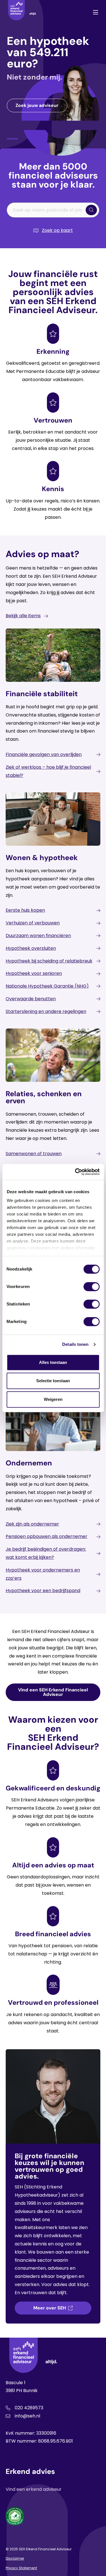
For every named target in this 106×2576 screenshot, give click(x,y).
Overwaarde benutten (31, 999)
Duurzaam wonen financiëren (38, 936)
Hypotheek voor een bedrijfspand (43, 1591)
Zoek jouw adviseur (37, 105)
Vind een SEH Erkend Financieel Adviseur (53, 1692)
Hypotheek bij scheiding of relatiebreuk (49, 961)
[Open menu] (96, 12)
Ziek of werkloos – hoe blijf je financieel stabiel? (48, 771)
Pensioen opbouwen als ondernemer (46, 1536)
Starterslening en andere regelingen (46, 1011)
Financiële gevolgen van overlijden (44, 754)
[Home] (22, 12)
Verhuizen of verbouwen (33, 923)
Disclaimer (15, 2558)
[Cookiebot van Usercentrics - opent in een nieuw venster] (75, 1172)
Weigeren (53, 1399)
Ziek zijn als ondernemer (32, 1524)
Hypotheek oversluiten (31, 948)
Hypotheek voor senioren (34, 973)
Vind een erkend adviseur (34, 2489)
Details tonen (75, 1344)
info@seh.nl (27, 2416)
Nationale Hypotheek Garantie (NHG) (47, 986)
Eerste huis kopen (25, 910)
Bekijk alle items (23, 616)
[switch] (91, 1287)
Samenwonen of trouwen (34, 1154)
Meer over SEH (50, 2308)
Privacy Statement (21, 2568)
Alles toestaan (53, 1362)
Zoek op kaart (57, 230)
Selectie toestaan (53, 1381)
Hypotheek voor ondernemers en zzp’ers (43, 1574)
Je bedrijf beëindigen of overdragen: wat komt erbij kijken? (46, 1553)
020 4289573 (29, 2408)
